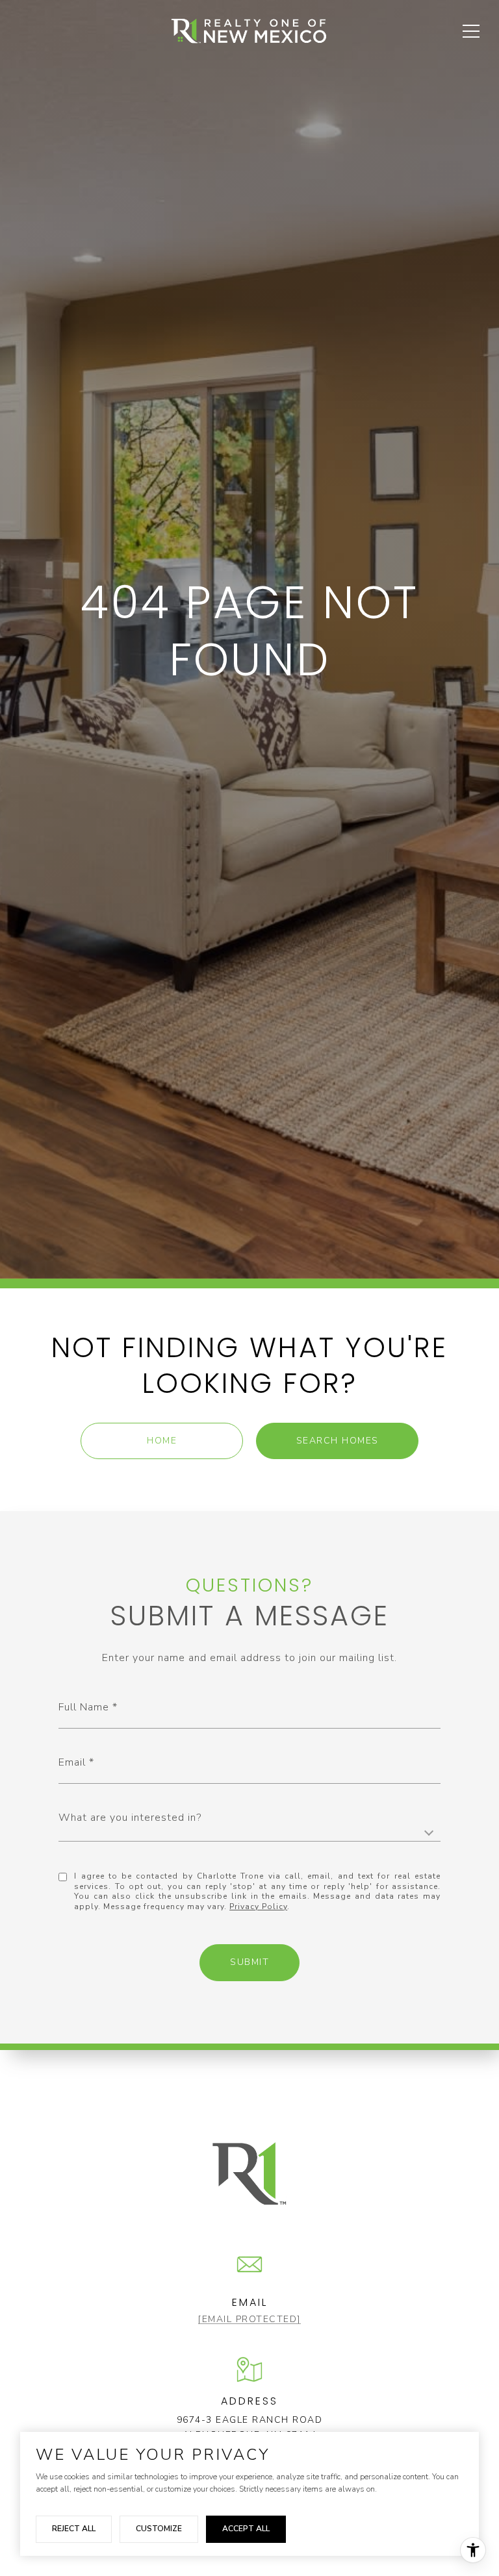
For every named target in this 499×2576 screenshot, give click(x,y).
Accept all (246, 2529)
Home (162, 1441)
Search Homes (338, 1441)
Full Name (84, 1707)
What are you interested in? (130, 1818)
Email (72, 1762)
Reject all (74, 2529)
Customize (159, 2529)
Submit (249, 1962)
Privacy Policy (258, 1907)
